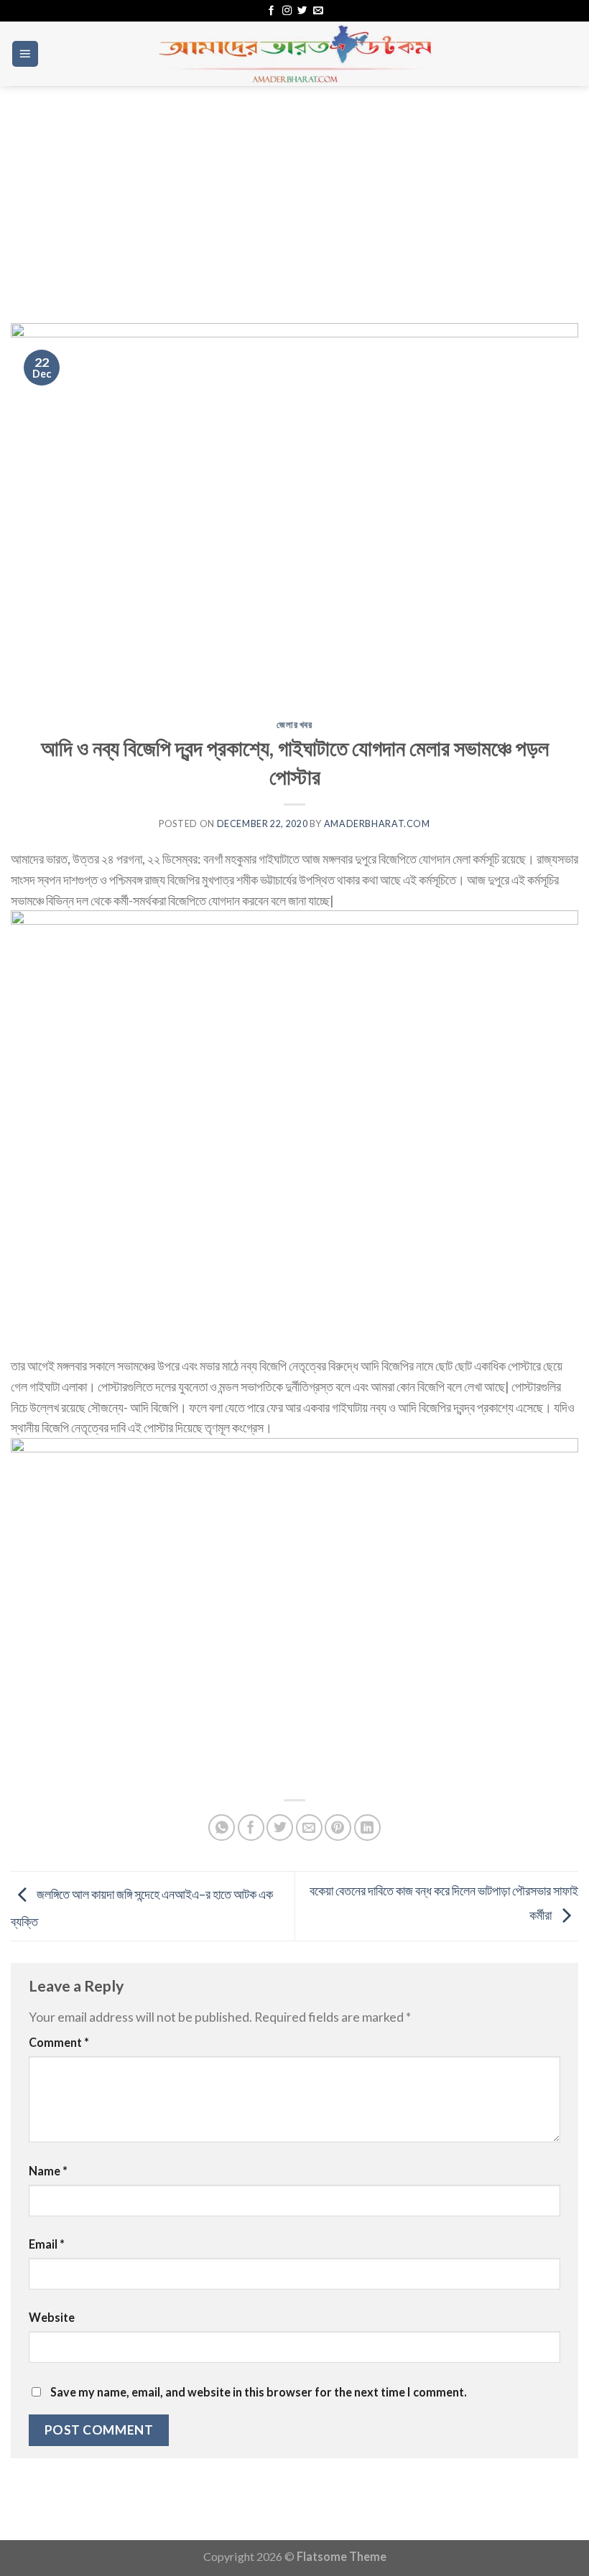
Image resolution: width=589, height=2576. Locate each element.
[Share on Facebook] (251, 1828)
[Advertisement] (294, 194)
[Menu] (25, 54)
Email (47, 2244)
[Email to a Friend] (309, 1828)
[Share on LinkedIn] (367, 1828)
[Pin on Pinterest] (338, 1828)
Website (52, 2317)
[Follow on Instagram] (287, 11)
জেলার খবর (294, 725)
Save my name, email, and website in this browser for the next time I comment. (259, 2392)
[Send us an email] (318, 11)
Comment (59, 2042)
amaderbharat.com (377, 824)
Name (48, 2171)
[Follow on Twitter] (302, 11)
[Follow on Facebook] (271, 11)
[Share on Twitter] (280, 1828)
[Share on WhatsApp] (222, 1828)
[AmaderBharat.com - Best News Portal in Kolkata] (294, 54)
